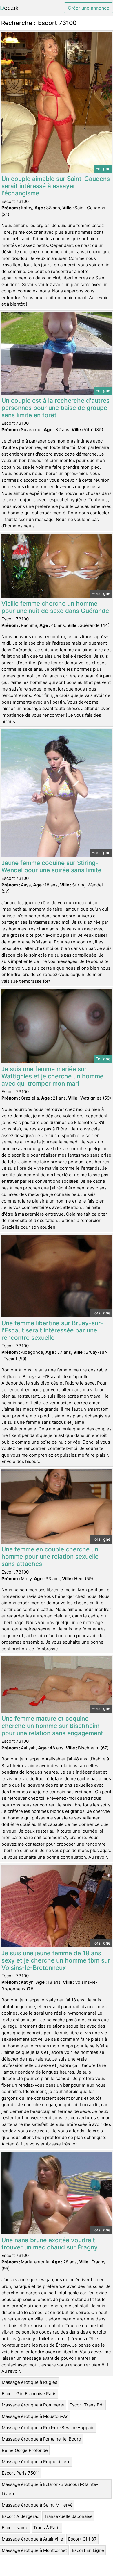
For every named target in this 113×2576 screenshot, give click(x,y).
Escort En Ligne (88, 2550)
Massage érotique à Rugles (30, 2382)
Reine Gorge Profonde (25, 2450)
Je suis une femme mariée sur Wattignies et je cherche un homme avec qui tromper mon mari (52, 1076)
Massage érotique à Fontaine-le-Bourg (41, 2439)
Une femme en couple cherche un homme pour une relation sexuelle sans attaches (50, 1557)
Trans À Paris (47, 2528)
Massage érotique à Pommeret (33, 2405)
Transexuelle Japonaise (68, 2516)
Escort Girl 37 (82, 2539)
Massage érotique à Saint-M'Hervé (37, 2505)
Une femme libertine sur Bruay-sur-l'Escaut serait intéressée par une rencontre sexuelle (52, 1330)
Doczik (9, 8)
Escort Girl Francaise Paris (29, 2394)
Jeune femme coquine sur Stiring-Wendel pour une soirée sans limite (51, 866)
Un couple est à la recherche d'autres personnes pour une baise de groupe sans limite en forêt (55, 408)
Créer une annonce (89, 8)
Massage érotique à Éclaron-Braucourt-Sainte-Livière (50, 2489)
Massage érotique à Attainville (32, 2539)
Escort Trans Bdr (87, 2405)
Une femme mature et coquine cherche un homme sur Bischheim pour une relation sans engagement (52, 1726)
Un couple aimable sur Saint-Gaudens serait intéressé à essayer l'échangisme (56, 186)
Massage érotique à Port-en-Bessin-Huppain (48, 2428)
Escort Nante (15, 2528)
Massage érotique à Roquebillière (36, 2462)
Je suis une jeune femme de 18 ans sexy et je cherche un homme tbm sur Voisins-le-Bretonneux (56, 1960)
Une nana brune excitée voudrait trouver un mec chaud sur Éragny (50, 2244)
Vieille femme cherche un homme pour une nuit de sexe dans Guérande (55, 607)
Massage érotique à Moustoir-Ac (35, 2416)
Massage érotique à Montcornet (34, 2550)
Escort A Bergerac (20, 2516)
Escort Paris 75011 (21, 2473)
